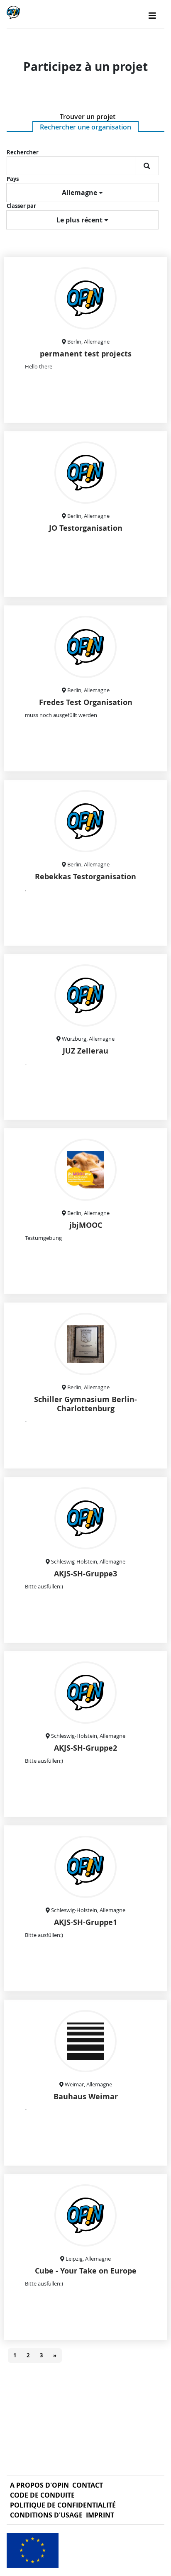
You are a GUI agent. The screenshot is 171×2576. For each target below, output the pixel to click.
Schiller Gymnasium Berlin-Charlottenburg (85, 1404)
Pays (13, 179)
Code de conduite (42, 2495)
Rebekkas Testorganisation (85, 877)
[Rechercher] (147, 166)
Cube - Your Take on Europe (86, 2271)
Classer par (21, 206)
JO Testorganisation (86, 528)
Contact (88, 2485)
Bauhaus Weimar (86, 2097)
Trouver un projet (88, 117)
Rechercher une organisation (85, 127)
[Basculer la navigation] (152, 16)
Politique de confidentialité (63, 2505)
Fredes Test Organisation (86, 702)
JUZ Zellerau (85, 1051)
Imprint (100, 2515)
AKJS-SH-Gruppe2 (85, 1748)
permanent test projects (86, 354)
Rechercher (23, 152)
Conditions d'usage (46, 2515)
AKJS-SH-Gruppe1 (85, 1922)
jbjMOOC (86, 1225)
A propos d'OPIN (39, 2485)
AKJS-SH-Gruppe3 (85, 1574)
